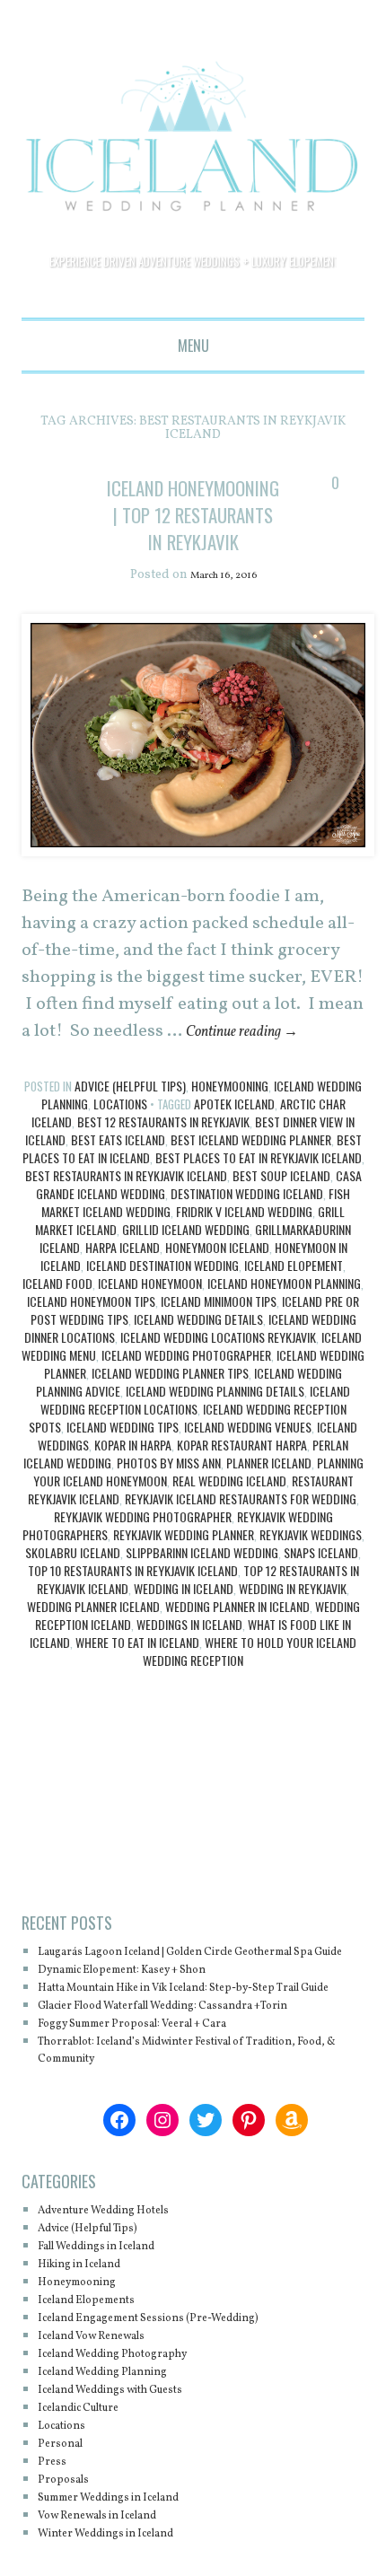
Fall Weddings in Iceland (115, 2337)
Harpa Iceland (123, 1302)
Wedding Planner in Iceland (237, 1661)
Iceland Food (57, 1338)
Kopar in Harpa (133, 1499)
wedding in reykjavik (293, 1643)
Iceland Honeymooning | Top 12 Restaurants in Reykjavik (193, 541)
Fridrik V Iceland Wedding (244, 1266)
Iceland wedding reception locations (196, 1454)
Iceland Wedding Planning (121, 2462)
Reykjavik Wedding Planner (184, 1589)
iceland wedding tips (123, 1481)
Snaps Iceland (321, 1607)
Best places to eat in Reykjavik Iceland (259, 1212)
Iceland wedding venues (248, 1481)
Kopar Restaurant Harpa (242, 1499)
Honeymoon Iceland (217, 1302)
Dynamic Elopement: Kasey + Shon (146, 2042)
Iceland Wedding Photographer (186, 1410)
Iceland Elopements (100, 2391)
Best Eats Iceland (118, 1194)
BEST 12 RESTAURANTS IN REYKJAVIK (163, 1176)
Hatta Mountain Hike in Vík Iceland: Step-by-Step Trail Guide (190, 2069)
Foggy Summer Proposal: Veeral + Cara (159, 2113)
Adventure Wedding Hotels (123, 2301)
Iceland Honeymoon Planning (284, 1338)
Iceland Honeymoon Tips (91, 1356)
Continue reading (255, 1086)
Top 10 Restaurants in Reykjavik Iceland (133, 1625)
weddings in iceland (189, 1679)
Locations (120, 1158)
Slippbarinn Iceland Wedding (202, 1607)
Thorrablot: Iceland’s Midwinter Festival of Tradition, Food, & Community (173, 2140)
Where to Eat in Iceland (137, 1697)
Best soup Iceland (281, 1230)
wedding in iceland (184, 1643)
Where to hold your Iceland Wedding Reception (250, 1706)
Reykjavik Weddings (311, 1589)
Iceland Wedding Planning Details (215, 1446)
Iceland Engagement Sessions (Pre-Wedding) (178, 2409)
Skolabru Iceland (73, 1607)
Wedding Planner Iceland (93, 1661)
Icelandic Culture (92, 2498)
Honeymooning (230, 1140)
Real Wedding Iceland (229, 1535)
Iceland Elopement (294, 1320)
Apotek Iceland (234, 1158)
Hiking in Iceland (92, 2355)
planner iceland (269, 1517)
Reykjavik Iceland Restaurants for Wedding (241, 1553)
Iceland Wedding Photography (133, 2445)
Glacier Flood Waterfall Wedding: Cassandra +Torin (200, 2096)
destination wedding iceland (247, 1248)
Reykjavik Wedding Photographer (143, 1571)
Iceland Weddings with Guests (132, 2480)
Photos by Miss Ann (169, 1517)
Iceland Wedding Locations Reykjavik (218, 1392)
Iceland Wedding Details (198, 1374)
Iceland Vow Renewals (108, 2427)
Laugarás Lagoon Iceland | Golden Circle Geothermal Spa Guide (164, 2015)
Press (55, 2552)
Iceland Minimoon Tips (219, 1356)
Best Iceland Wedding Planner (251, 1194)
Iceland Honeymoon (150, 1338)
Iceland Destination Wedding (162, 1320)
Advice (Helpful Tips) (130, 1140)
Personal (66, 2534)
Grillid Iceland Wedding (186, 1284)
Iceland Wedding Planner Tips (170, 1428)
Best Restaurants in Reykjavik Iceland (126, 1230)
